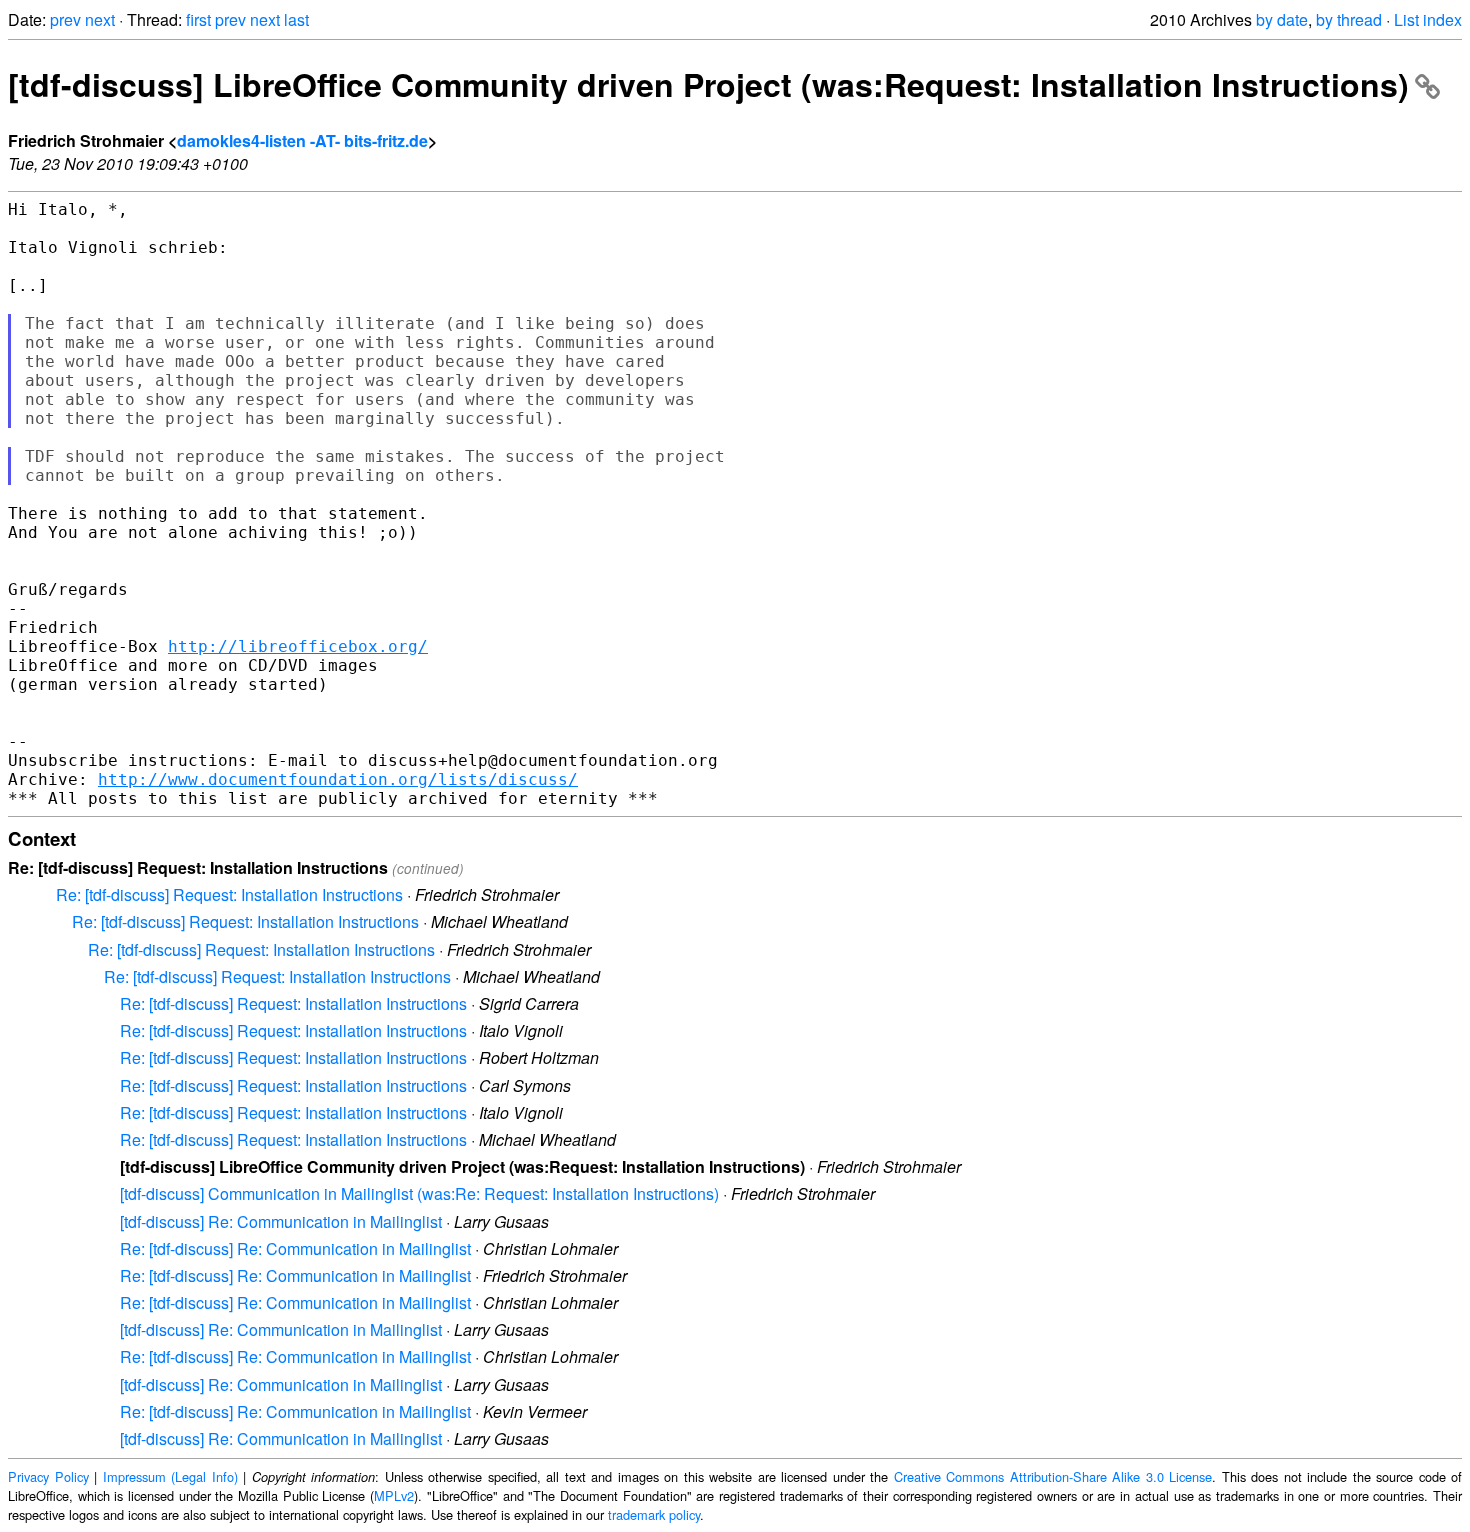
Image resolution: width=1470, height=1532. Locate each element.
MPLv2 (394, 1495)
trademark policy (654, 1514)
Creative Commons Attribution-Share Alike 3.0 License (1053, 1476)
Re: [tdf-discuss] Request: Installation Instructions (229, 894)
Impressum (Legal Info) (170, 1476)
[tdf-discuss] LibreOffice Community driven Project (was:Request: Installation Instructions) (708, 84)
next (100, 19)
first (198, 19)
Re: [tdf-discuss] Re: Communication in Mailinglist (295, 1248)
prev (65, 19)
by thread (1349, 19)
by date (1282, 19)
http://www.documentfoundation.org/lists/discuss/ (338, 779)
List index (1428, 19)
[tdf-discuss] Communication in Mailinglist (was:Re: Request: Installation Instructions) (419, 1193)
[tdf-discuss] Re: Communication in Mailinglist (281, 1221)
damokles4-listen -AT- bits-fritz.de (302, 140)
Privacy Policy (48, 1476)
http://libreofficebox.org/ (298, 646)
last (296, 19)
